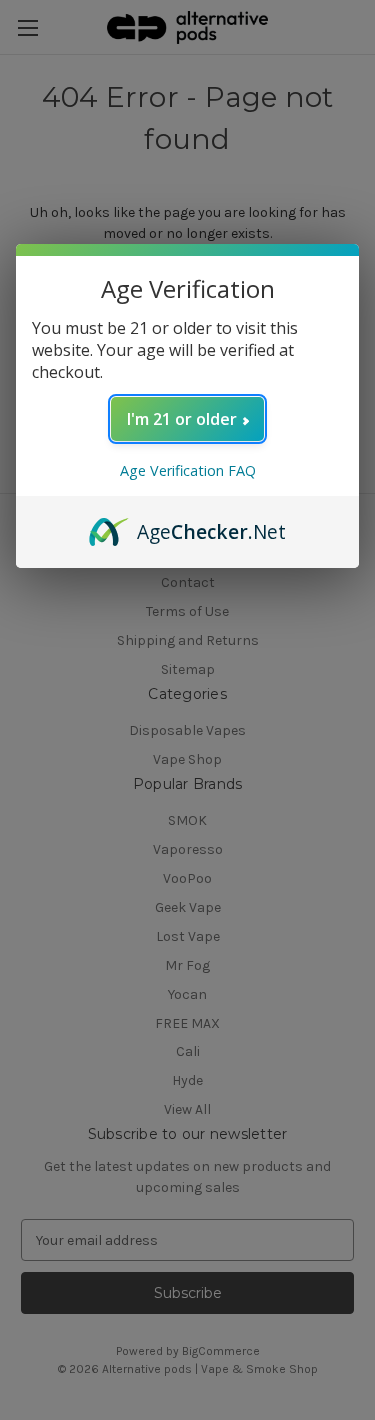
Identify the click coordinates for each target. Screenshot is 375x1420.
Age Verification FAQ (188, 470)
